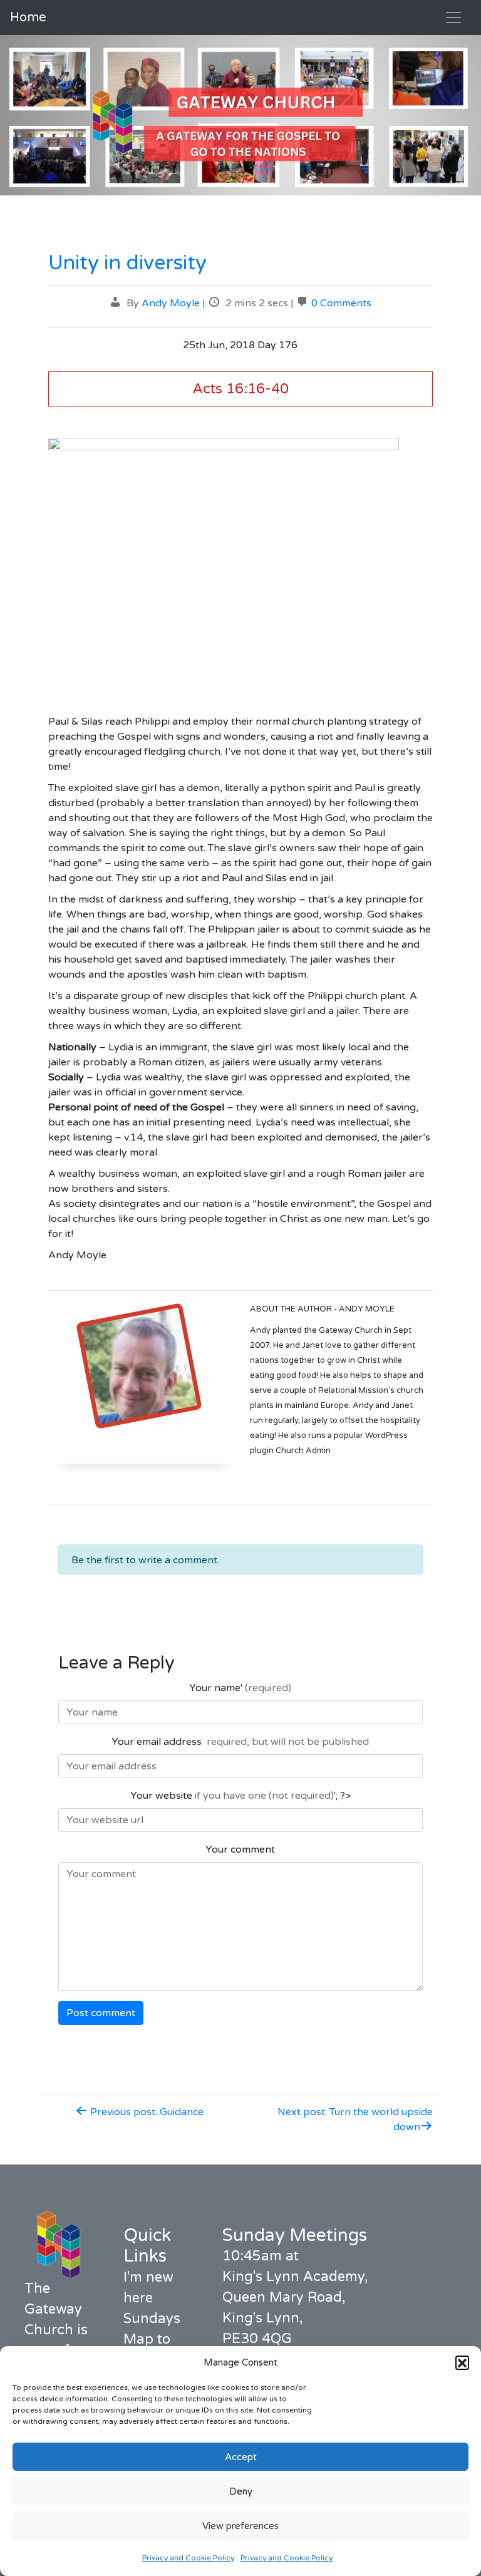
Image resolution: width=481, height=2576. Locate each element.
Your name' (240, 1688)
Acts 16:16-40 (240, 389)
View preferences (240, 2526)
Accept (241, 2457)
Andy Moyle (171, 303)
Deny (241, 2491)
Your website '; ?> (240, 1796)
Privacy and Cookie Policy (188, 2558)
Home (28, 18)
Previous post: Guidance (146, 2112)
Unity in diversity (127, 263)
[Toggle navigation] (453, 18)
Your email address (240, 1742)
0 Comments (341, 303)
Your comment (240, 1849)
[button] (462, 2362)
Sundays (152, 2319)
